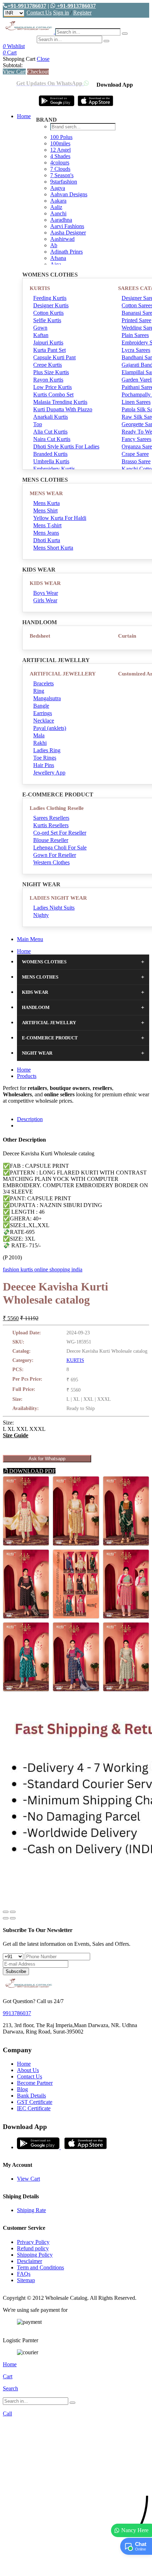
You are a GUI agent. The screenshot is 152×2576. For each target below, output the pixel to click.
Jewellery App (49, 773)
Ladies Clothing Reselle (57, 808)
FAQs (24, 2274)
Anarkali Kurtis (51, 417)
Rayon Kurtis (48, 380)
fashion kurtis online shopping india (43, 1269)
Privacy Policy (33, 2242)
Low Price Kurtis (52, 387)
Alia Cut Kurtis (50, 432)
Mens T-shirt (47, 525)
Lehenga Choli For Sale (60, 848)
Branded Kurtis (50, 454)
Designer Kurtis (51, 305)
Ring (39, 691)
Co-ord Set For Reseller (60, 833)
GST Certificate (35, 2102)
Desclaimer (30, 2261)
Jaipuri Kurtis (48, 343)
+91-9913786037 (27, 6)
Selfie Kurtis (47, 320)
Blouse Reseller (51, 840)
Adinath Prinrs (66, 252)
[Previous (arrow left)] (6, 1918)
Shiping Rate (31, 2210)
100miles (60, 143)
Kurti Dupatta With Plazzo (63, 409)
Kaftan (41, 335)
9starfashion (64, 182)
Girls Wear (45, 600)
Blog (22, 2089)
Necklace (44, 721)
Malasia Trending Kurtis (60, 402)
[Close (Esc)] (6, 1912)
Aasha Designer (68, 233)
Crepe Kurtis (48, 365)
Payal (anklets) (50, 728)
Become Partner (35, 2083)
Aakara (58, 201)
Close (43, 59)
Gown (40, 328)
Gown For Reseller (55, 855)
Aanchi (58, 213)
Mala (39, 735)
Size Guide (16, 1435)
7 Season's (62, 175)
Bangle (41, 706)
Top (38, 424)
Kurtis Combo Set (53, 394)
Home (24, 116)
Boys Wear (46, 593)
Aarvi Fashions (67, 226)
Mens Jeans (46, 533)
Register (82, 13)
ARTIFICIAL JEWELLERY (63, 674)
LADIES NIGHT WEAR (58, 898)
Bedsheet (40, 636)
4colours (60, 163)
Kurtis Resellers (51, 825)
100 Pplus (61, 137)
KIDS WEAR (45, 583)
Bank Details (31, 2096)
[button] (76, 2567)
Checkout (38, 72)
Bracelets (43, 683)
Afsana (58, 258)
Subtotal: (13, 65)
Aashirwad (62, 239)
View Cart (14, 72)
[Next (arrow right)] (13, 1918)
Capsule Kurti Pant (54, 357)
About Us (28, 2070)
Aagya (58, 188)
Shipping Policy (35, 2255)
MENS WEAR (46, 493)
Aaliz (56, 207)
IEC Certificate (34, 2108)
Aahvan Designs (69, 194)
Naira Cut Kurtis (52, 439)
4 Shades (60, 156)
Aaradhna (61, 220)
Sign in (61, 13)
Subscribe (16, 1971)
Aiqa (56, 264)
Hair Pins (44, 765)
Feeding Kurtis (50, 298)
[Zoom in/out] (13, 1912)
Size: (8, 1423)
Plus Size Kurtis (51, 372)
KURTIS (40, 288)
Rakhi (40, 743)
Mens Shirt (45, 510)
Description (30, 1119)
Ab (54, 245)
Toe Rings (45, 758)
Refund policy (33, 2248)
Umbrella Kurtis (51, 461)
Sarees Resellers (51, 818)
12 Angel (60, 150)
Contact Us (39, 13)
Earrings (43, 713)
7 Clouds (60, 169)
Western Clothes (51, 862)
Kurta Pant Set (49, 350)
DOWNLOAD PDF (32, 1471)
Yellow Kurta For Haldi (60, 518)
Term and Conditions (40, 2267)
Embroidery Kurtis (54, 469)
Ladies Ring (47, 750)
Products (27, 1076)
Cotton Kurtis (48, 313)
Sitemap (26, 2280)
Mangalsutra (47, 698)
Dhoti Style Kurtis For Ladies (66, 446)
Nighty (41, 915)
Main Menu (30, 939)
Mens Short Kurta (53, 548)
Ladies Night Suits (54, 908)
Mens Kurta (46, 503)
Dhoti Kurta (47, 540)
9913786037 (17, 2013)
